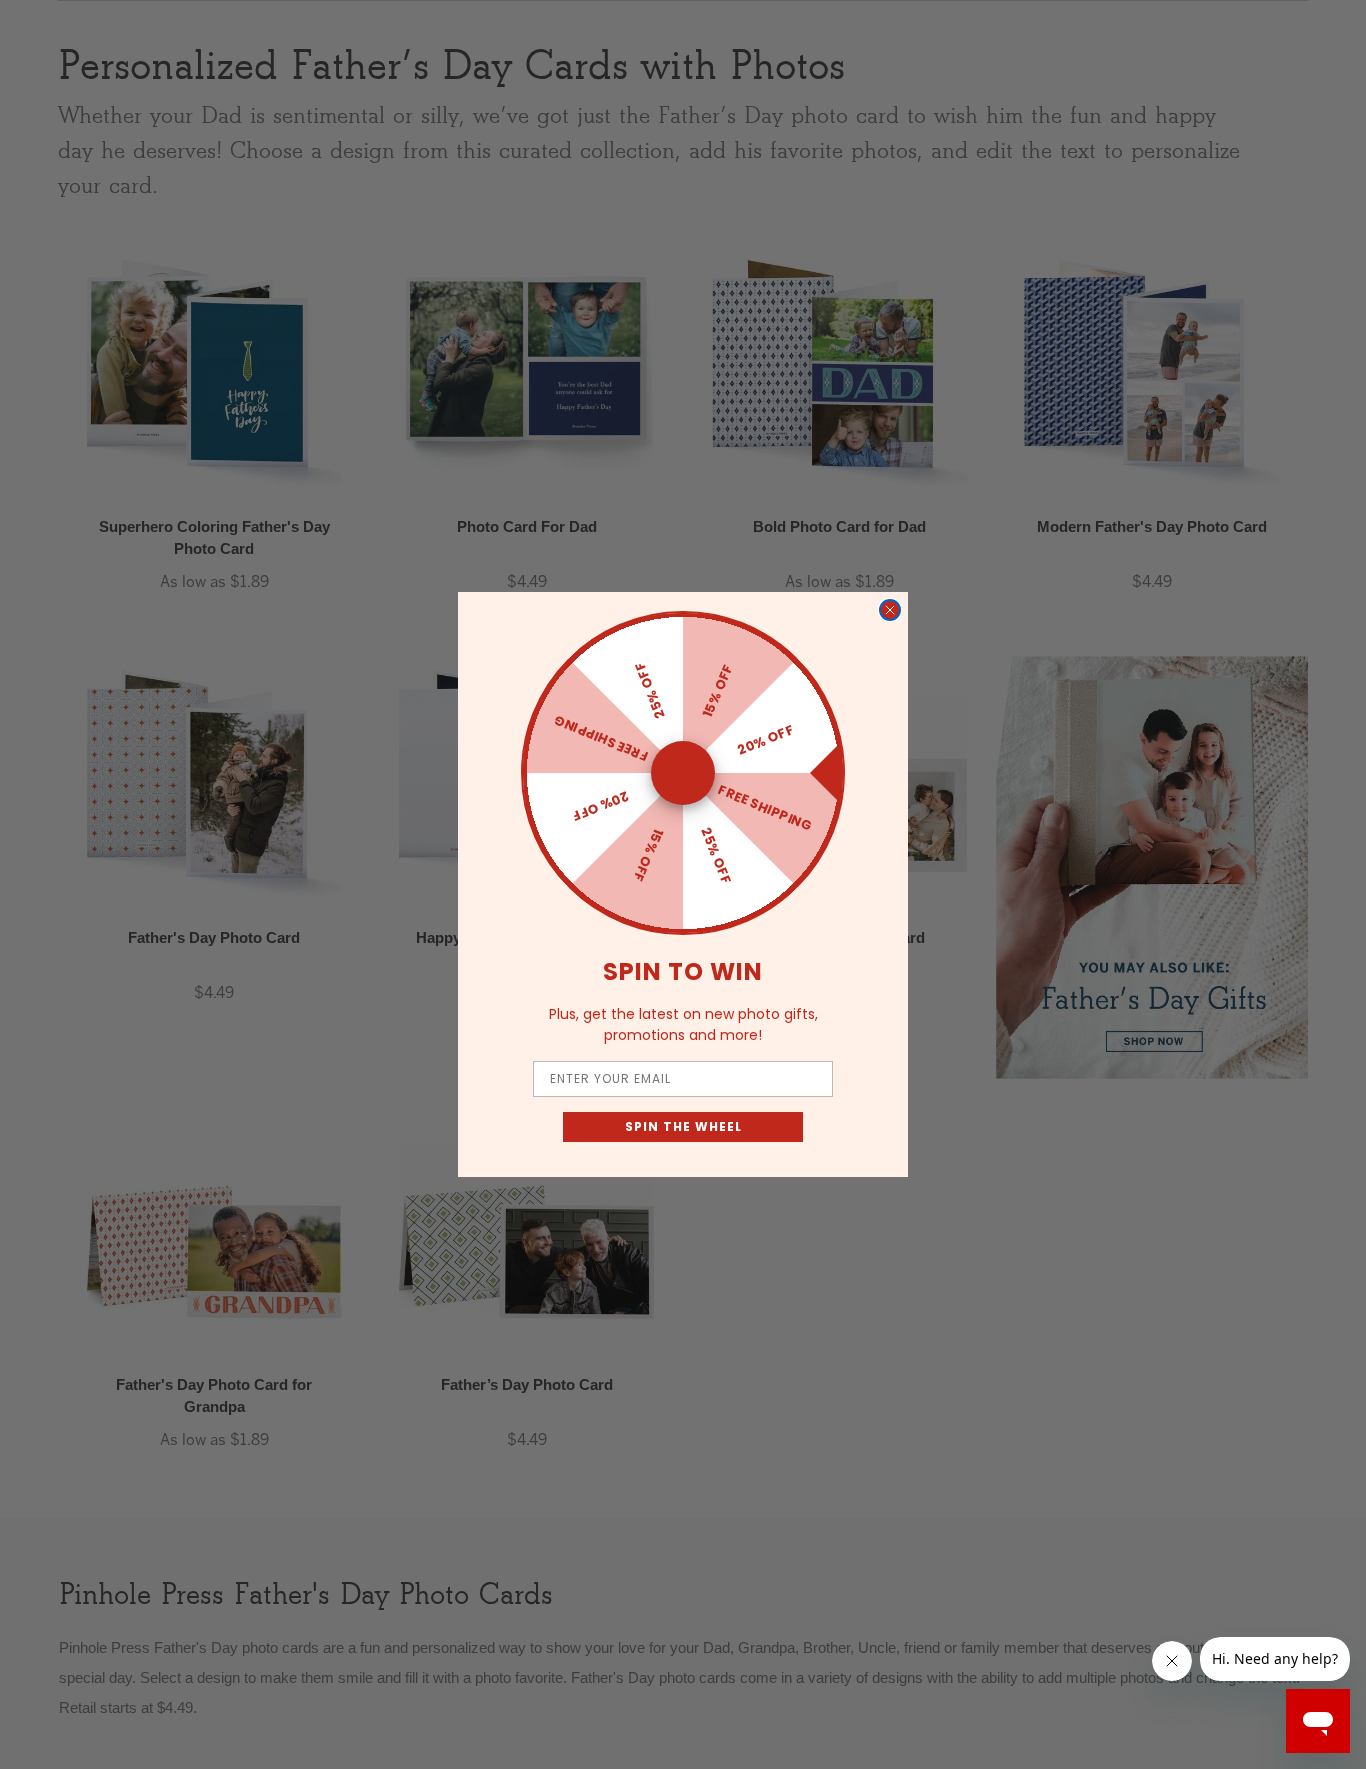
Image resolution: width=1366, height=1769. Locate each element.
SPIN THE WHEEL (683, 1126)
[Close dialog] (890, 610)
